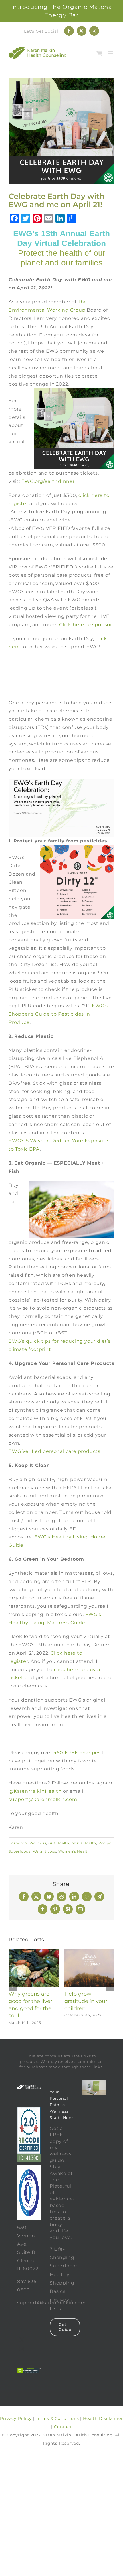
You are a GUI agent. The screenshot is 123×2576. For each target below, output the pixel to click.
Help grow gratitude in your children (86, 2001)
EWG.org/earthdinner (48, 481)
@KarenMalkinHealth (35, 1791)
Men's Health (84, 1843)
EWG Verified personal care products (54, 1451)
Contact (63, 2427)
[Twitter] (22, 2340)
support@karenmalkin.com (43, 1799)
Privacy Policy (16, 2418)
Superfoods (20, 1851)
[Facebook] (22, 2331)
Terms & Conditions (57, 2418)
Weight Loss (45, 1851)
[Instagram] (22, 2349)
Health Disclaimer (103, 2418)
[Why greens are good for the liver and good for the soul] (34, 1951)
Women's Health (74, 1851)
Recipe (105, 1843)
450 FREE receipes (77, 1753)
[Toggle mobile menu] (111, 53)
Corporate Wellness (27, 1843)
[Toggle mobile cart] (99, 53)
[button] (13, 1987)
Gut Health (59, 1843)
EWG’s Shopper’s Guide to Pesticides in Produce (58, 1014)
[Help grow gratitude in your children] (89, 1951)
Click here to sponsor (86, 625)
